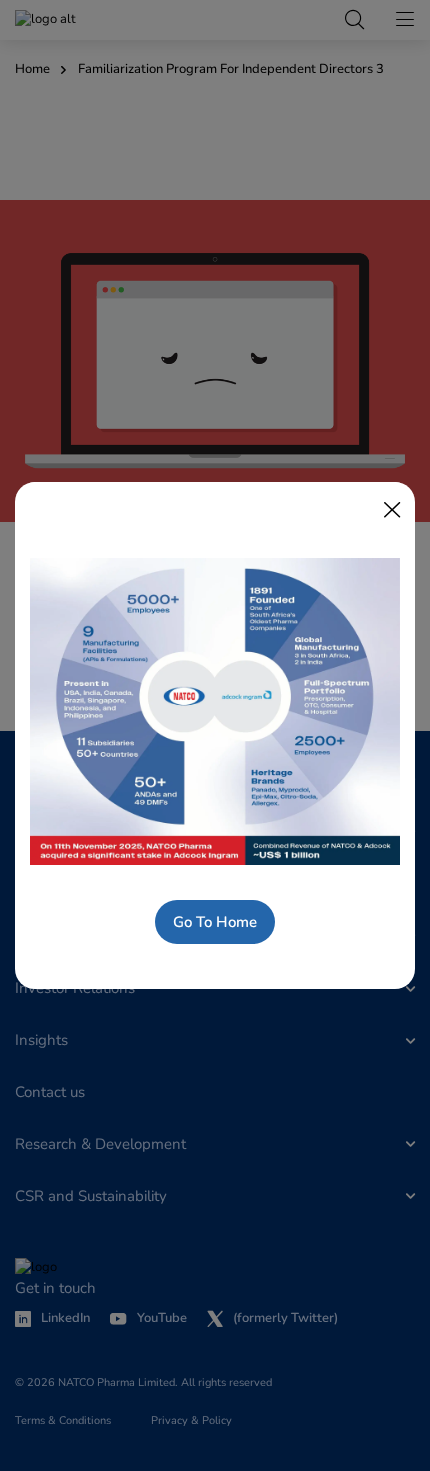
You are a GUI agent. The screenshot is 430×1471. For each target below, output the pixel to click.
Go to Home (215, 922)
